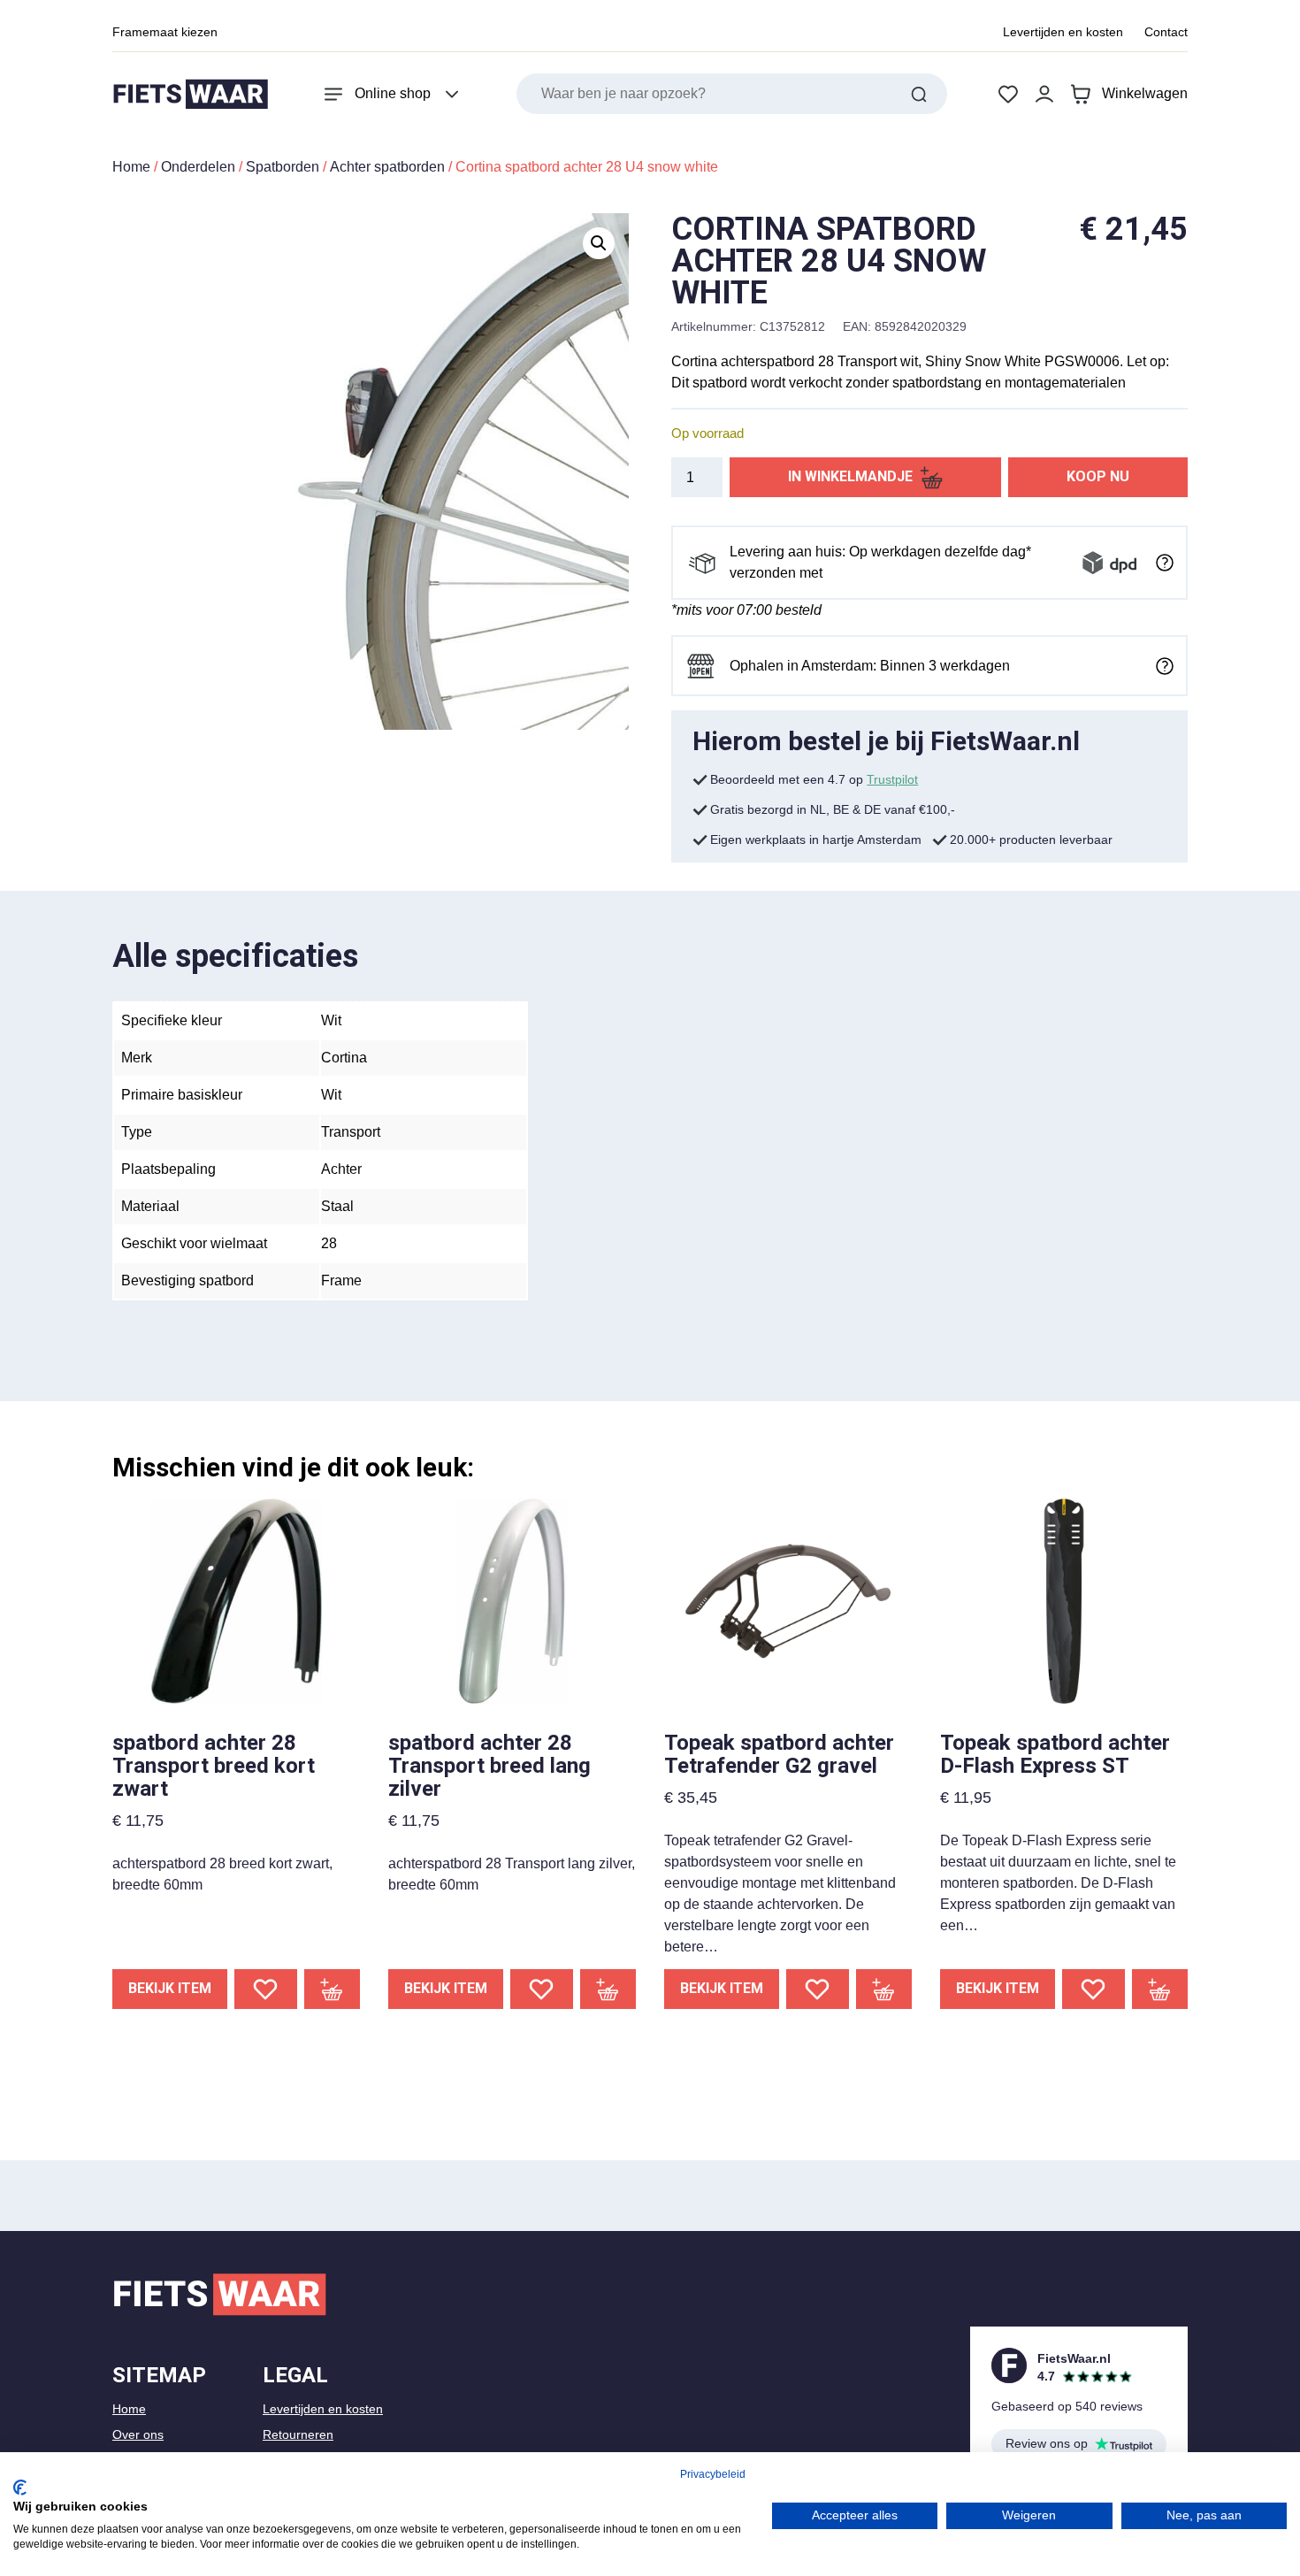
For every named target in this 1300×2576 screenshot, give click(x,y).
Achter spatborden (387, 167)
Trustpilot (892, 779)
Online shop (393, 93)
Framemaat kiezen (165, 32)
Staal (337, 1206)
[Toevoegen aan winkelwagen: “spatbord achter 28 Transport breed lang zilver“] (608, 1989)
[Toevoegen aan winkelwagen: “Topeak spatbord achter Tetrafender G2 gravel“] (884, 1989)
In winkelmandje (850, 476)
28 (329, 1243)
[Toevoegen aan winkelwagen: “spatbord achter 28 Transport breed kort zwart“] (333, 1989)
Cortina (344, 1058)
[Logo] (190, 94)
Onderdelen (198, 167)
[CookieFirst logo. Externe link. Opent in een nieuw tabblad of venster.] (20, 2488)
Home (131, 167)
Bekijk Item (170, 1988)
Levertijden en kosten (1063, 32)
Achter (341, 1169)
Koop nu (1098, 476)
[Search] (919, 94)
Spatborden (283, 167)
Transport (351, 1132)
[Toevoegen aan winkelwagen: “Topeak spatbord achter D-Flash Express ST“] (1160, 1989)
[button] (599, 243)
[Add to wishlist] (266, 1989)
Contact (1166, 32)
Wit (331, 1020)
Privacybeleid (713, 2474)
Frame (341, 1280)
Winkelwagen (1145, 93)
